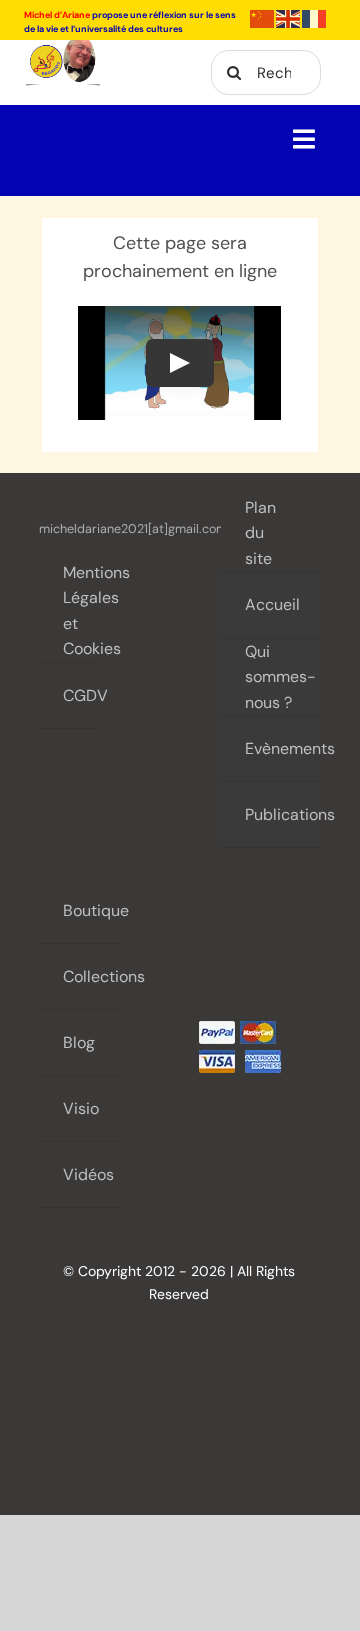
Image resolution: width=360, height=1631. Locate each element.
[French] (315, 17)
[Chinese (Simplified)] (263, 17)
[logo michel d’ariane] (63, 49)
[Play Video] (180, 363)
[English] (289, 17)
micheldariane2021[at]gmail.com (133, 529)
